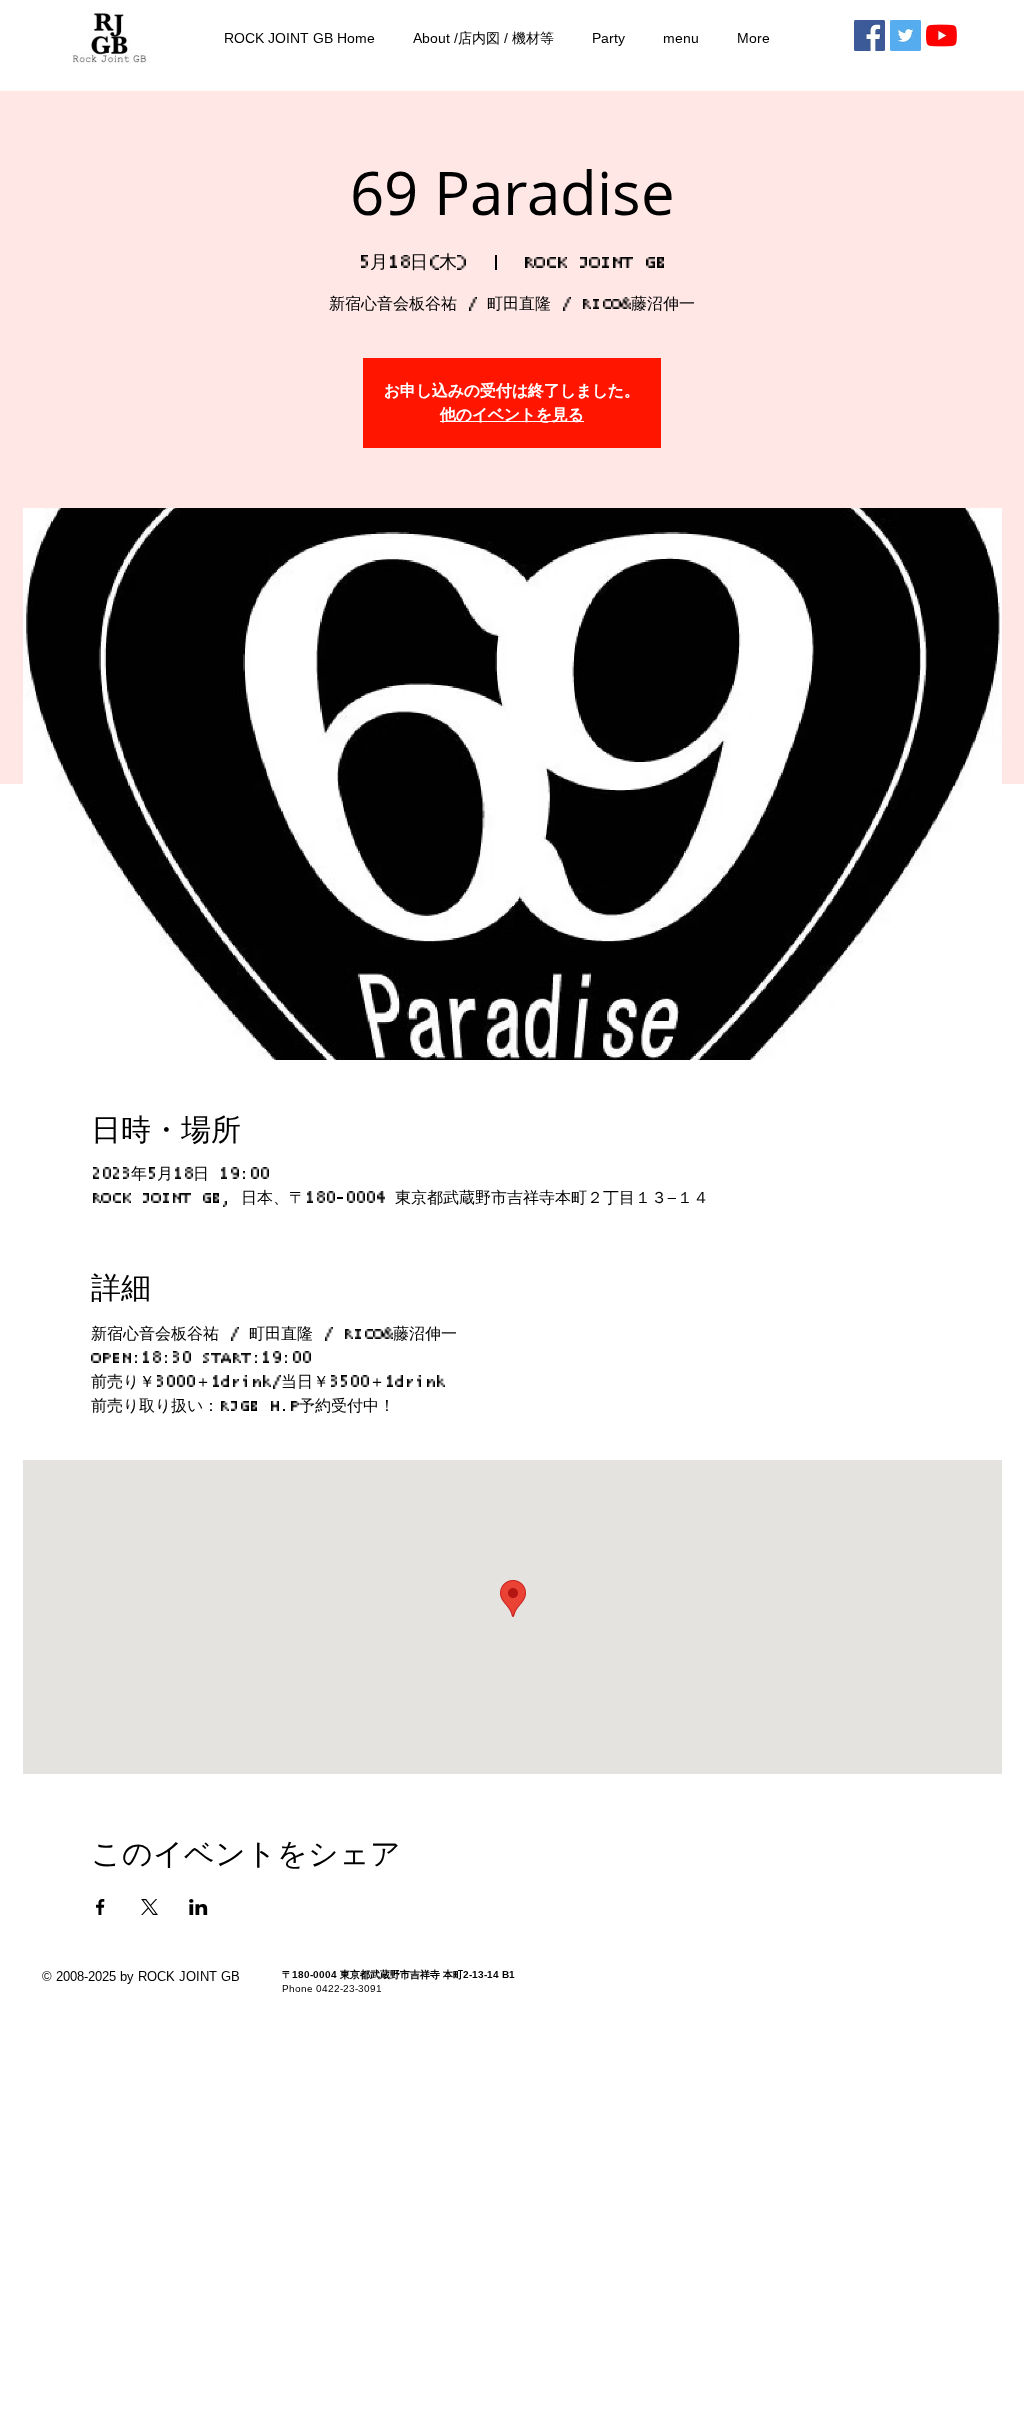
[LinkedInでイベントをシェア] (198, 1907)
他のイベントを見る (512, 415)
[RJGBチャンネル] (941, 35)
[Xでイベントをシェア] (149, 1907)
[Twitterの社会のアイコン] (905, 35)
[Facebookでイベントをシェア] (100, 1907)
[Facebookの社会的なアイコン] (869, 35)
